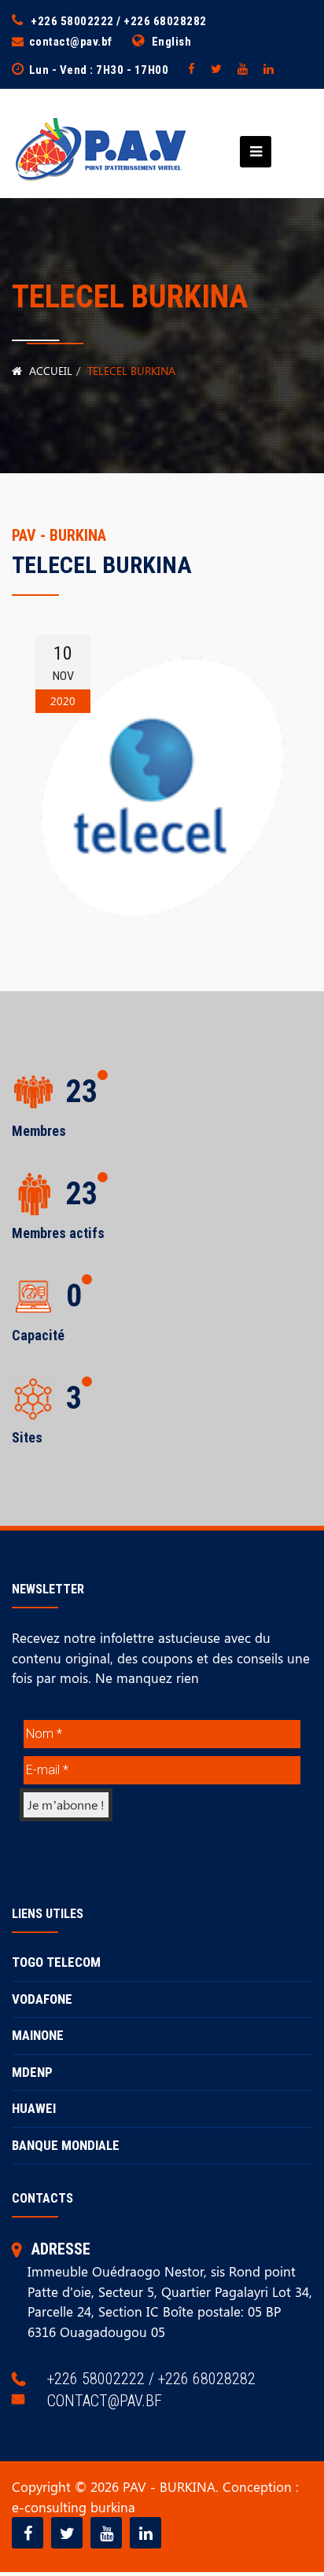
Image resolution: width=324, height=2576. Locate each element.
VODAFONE (42, 1999)
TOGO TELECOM (56, 1962)
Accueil (49, 371)
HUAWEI (34, 2108)
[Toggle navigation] (251, 152)
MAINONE (38, 2035)
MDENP (32, 2072)
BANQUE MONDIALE (66, 2145)
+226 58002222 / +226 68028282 (119, 21)
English (172, 42)
